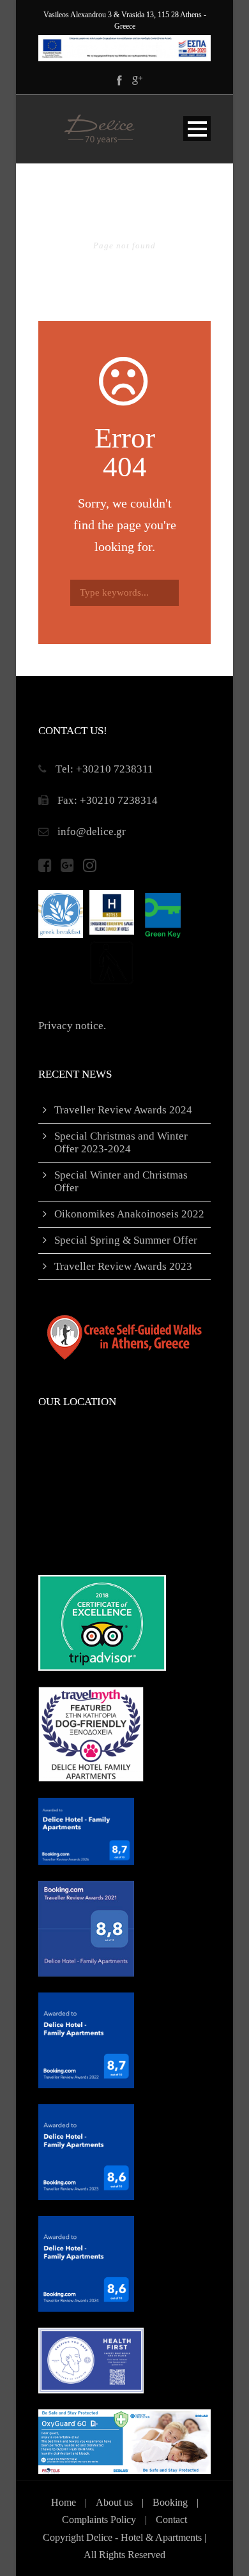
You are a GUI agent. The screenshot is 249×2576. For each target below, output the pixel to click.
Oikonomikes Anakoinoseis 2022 (129, 1214)
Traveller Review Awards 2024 (123, 1110)
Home (64, 2502)
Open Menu (197, 129)
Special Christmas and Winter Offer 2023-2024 (121, 1142)
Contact (171, 2520)
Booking (170, 2502)
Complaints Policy (99, 2520)
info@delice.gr (92, 832)
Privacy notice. (72, 1026)
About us (114, 2502)
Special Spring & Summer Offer (126, 1240)
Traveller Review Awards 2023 (123, 1266)
